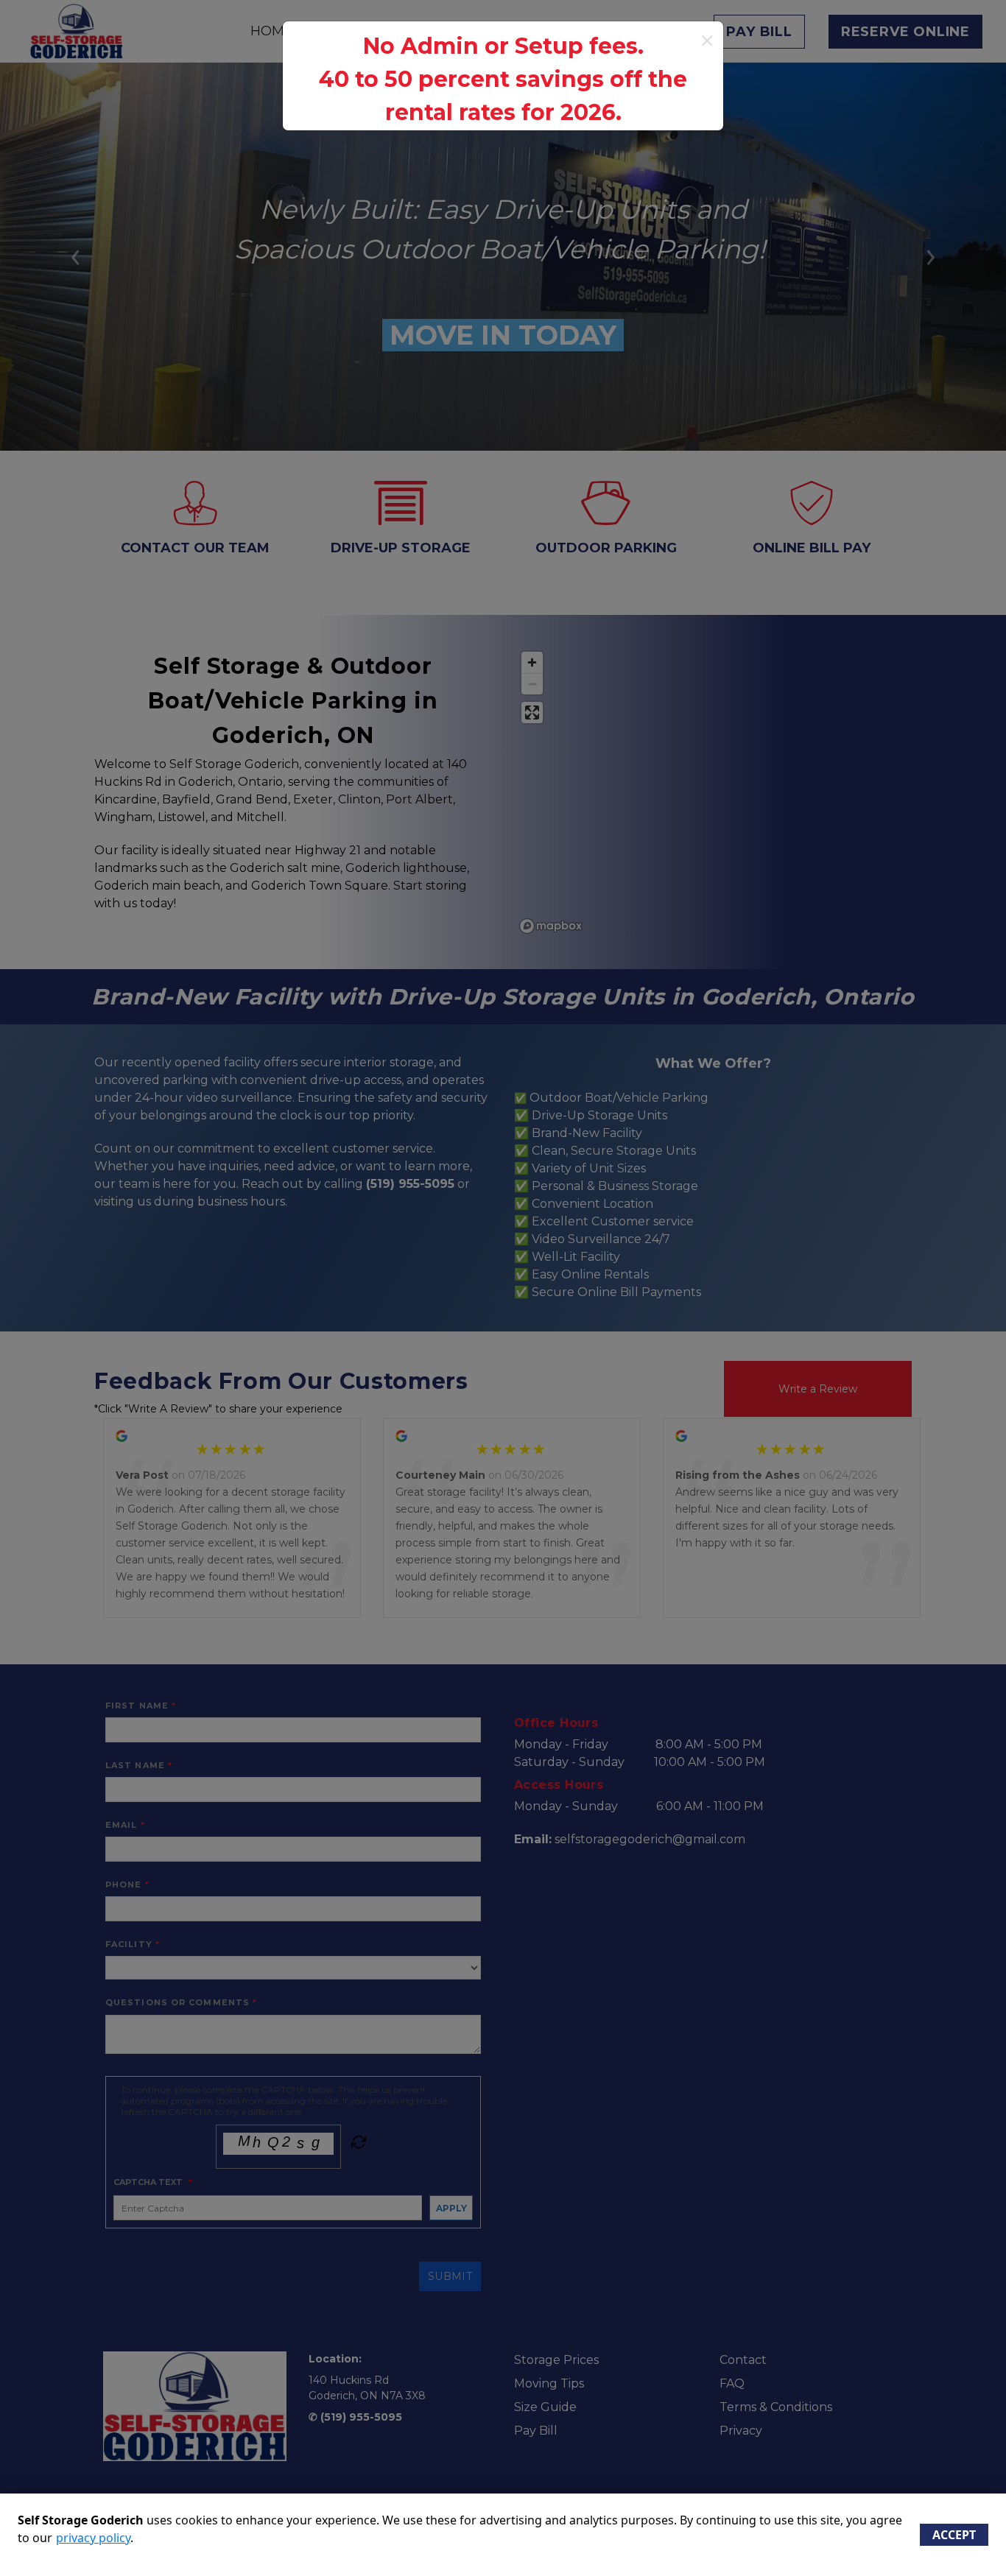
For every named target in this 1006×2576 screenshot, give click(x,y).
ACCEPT (954, 2535)
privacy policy (93, 2538)
